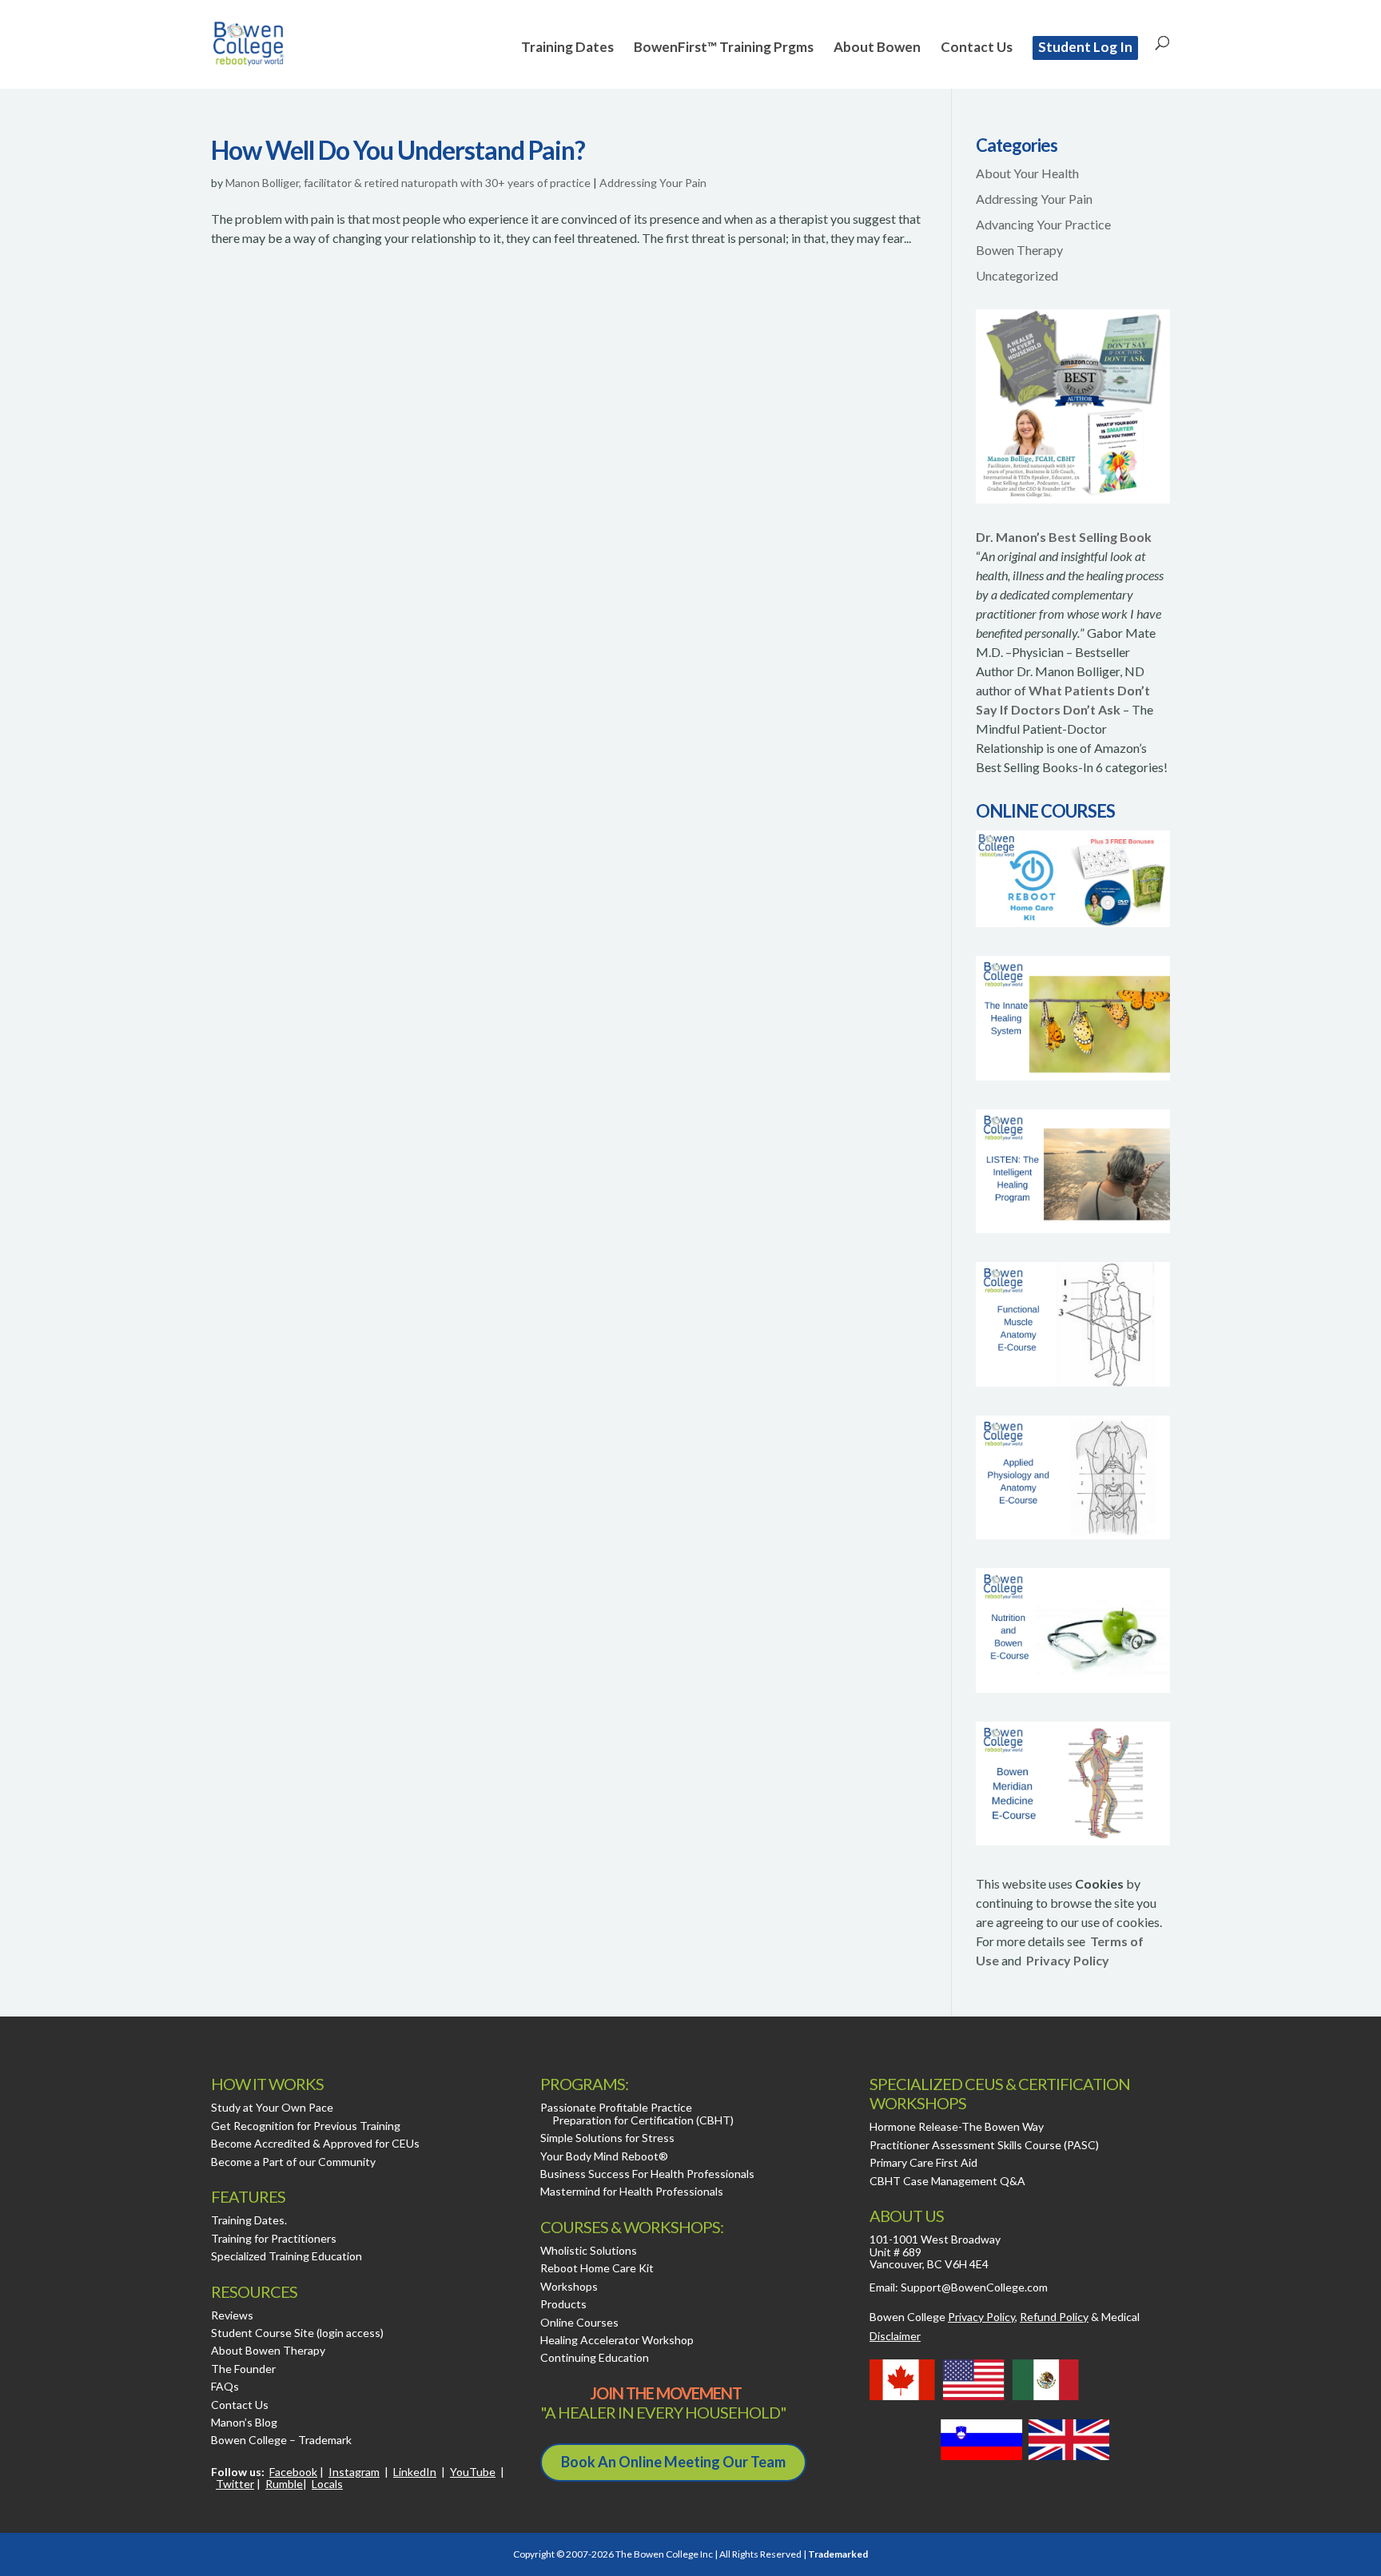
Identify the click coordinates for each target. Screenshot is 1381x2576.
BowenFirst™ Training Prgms (724, 48)
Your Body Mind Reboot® (604, 2156)
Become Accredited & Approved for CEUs (315, 2143)
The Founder (243, 2369)
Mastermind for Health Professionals (632, 2191)
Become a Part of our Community (293, 2162)
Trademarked (838, 2554)
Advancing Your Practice (1043, 224)
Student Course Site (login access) (297, 2333)
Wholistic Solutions (589, 2250)
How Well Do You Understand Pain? (398, 150)
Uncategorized (1017, 275)
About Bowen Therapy (268, 2350)
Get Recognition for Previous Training (306, 2126)
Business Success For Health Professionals (647, 2174)
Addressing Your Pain (653, 183)
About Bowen (877, 48)
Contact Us (977, 48)
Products (563, 2304)
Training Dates (567, 48)
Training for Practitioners (274, 2238)
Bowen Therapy (1019, 250)
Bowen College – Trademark (281, 2440)
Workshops (569, 2286)
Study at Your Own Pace (272, 2107)
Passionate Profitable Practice (616, 2107)
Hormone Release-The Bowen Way (957, 2126)
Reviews (232, 2315)
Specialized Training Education (287, 2256)
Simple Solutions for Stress (607, 2138)
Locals (327, 2484)
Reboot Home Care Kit (597, 2268)
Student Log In (1085, 47)
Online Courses (579, 2322)
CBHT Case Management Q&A (947, 2181)
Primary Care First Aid (923, 2162)
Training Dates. (249, 2220)
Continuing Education (595, 2357)
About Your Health (1027, 173)
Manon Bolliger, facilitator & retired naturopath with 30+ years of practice (408, 183)
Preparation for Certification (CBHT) (643, 2120)
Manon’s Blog (244, 2422)
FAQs (225, 2386)
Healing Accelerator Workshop (617, 2340)
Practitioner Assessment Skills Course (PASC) (984, 2145)
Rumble (284, 2484)
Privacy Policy (1068, 1960)
